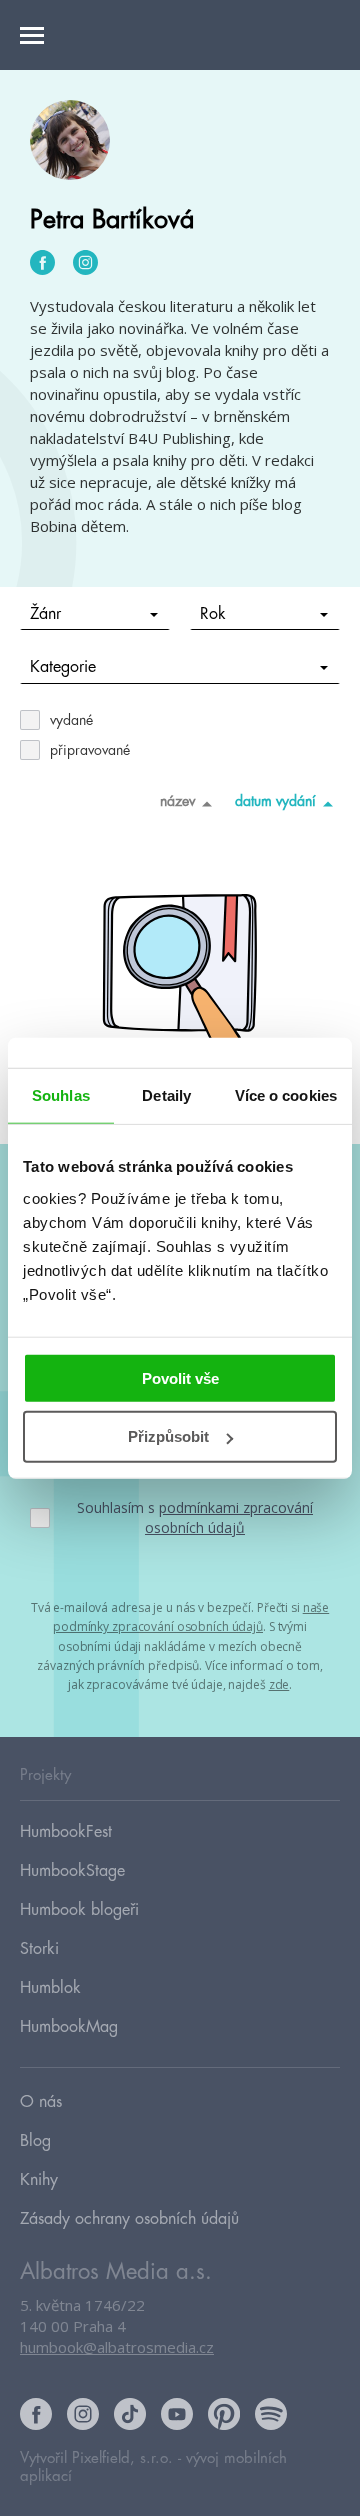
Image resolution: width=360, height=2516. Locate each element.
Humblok (50, 1988)
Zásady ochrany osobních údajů (129, 2219)
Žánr (45, 614)
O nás (41, 2102)
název (177, 801)
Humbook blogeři (79, 1910)
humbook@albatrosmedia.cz (117, 2347)
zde (279, 1684)
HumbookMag (69, 2027)
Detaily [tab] (166, 1095)
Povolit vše (180, 1377)
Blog (35, 2141)
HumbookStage (72, 1871)
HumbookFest (66, 1832)
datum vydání (275, 801)
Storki (39, 1949)
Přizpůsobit (168, 1436)
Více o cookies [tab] (286, 1095)
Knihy (39, 2180)
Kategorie (63, 667)
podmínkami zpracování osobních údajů (229, 1517)
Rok (213, 614)
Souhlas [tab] (61, 1095)
